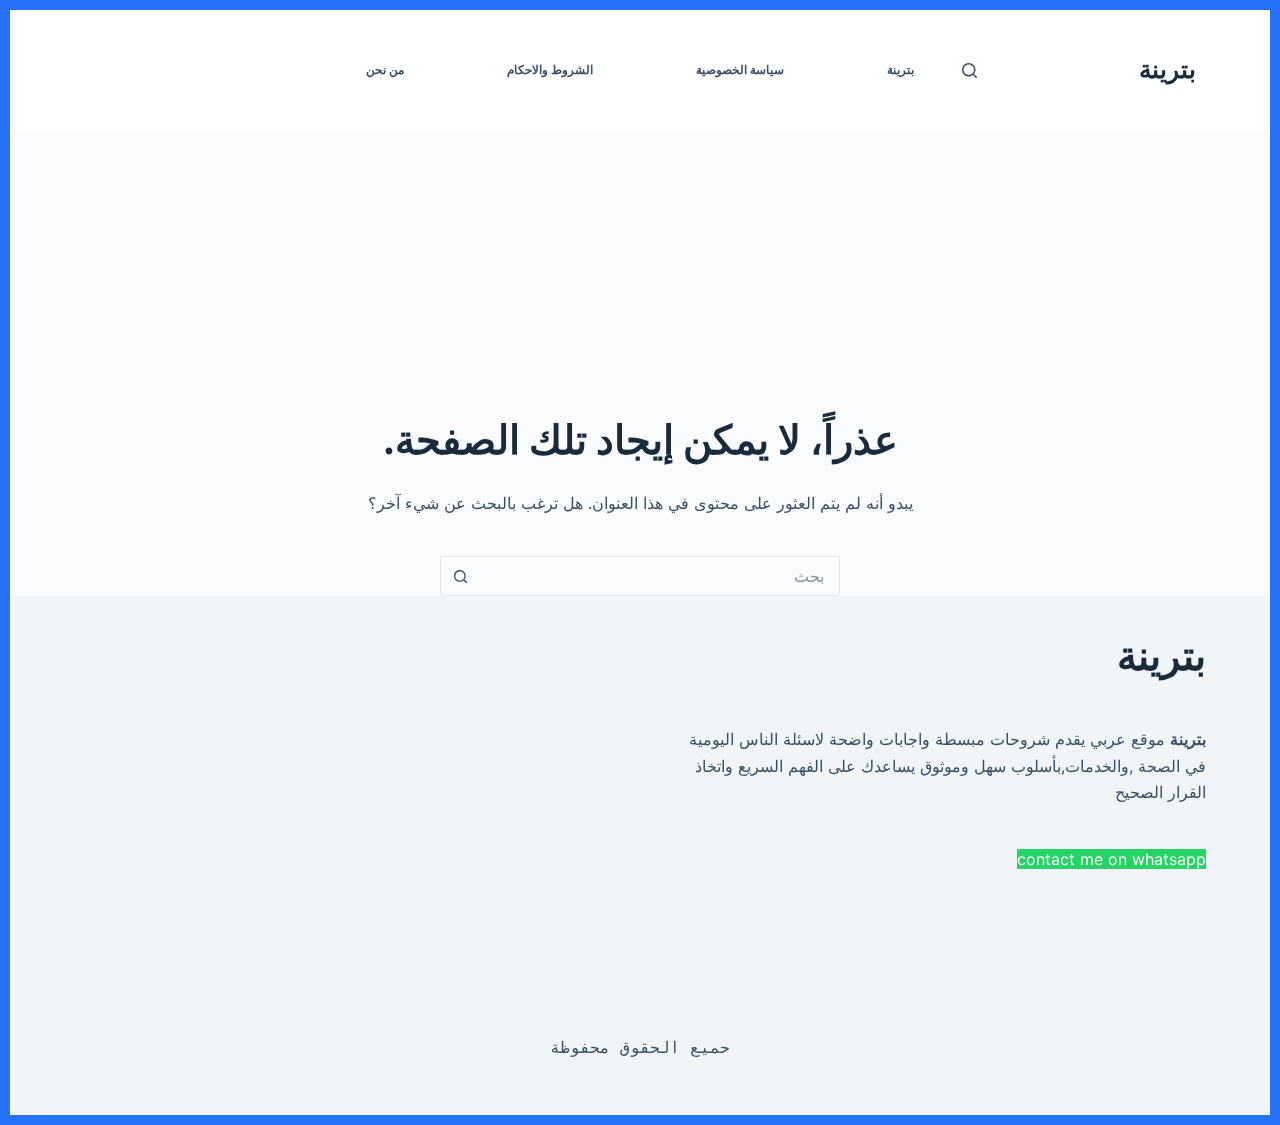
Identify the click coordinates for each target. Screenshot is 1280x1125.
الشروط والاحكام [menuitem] (550, 69)
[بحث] (969, 70)
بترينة (1167, 69)
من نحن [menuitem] (385, 69)
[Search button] (460, 576)
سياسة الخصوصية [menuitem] (740, 69)
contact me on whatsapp (1111, 859)
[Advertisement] (670, 270)
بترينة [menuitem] (900, 69)
